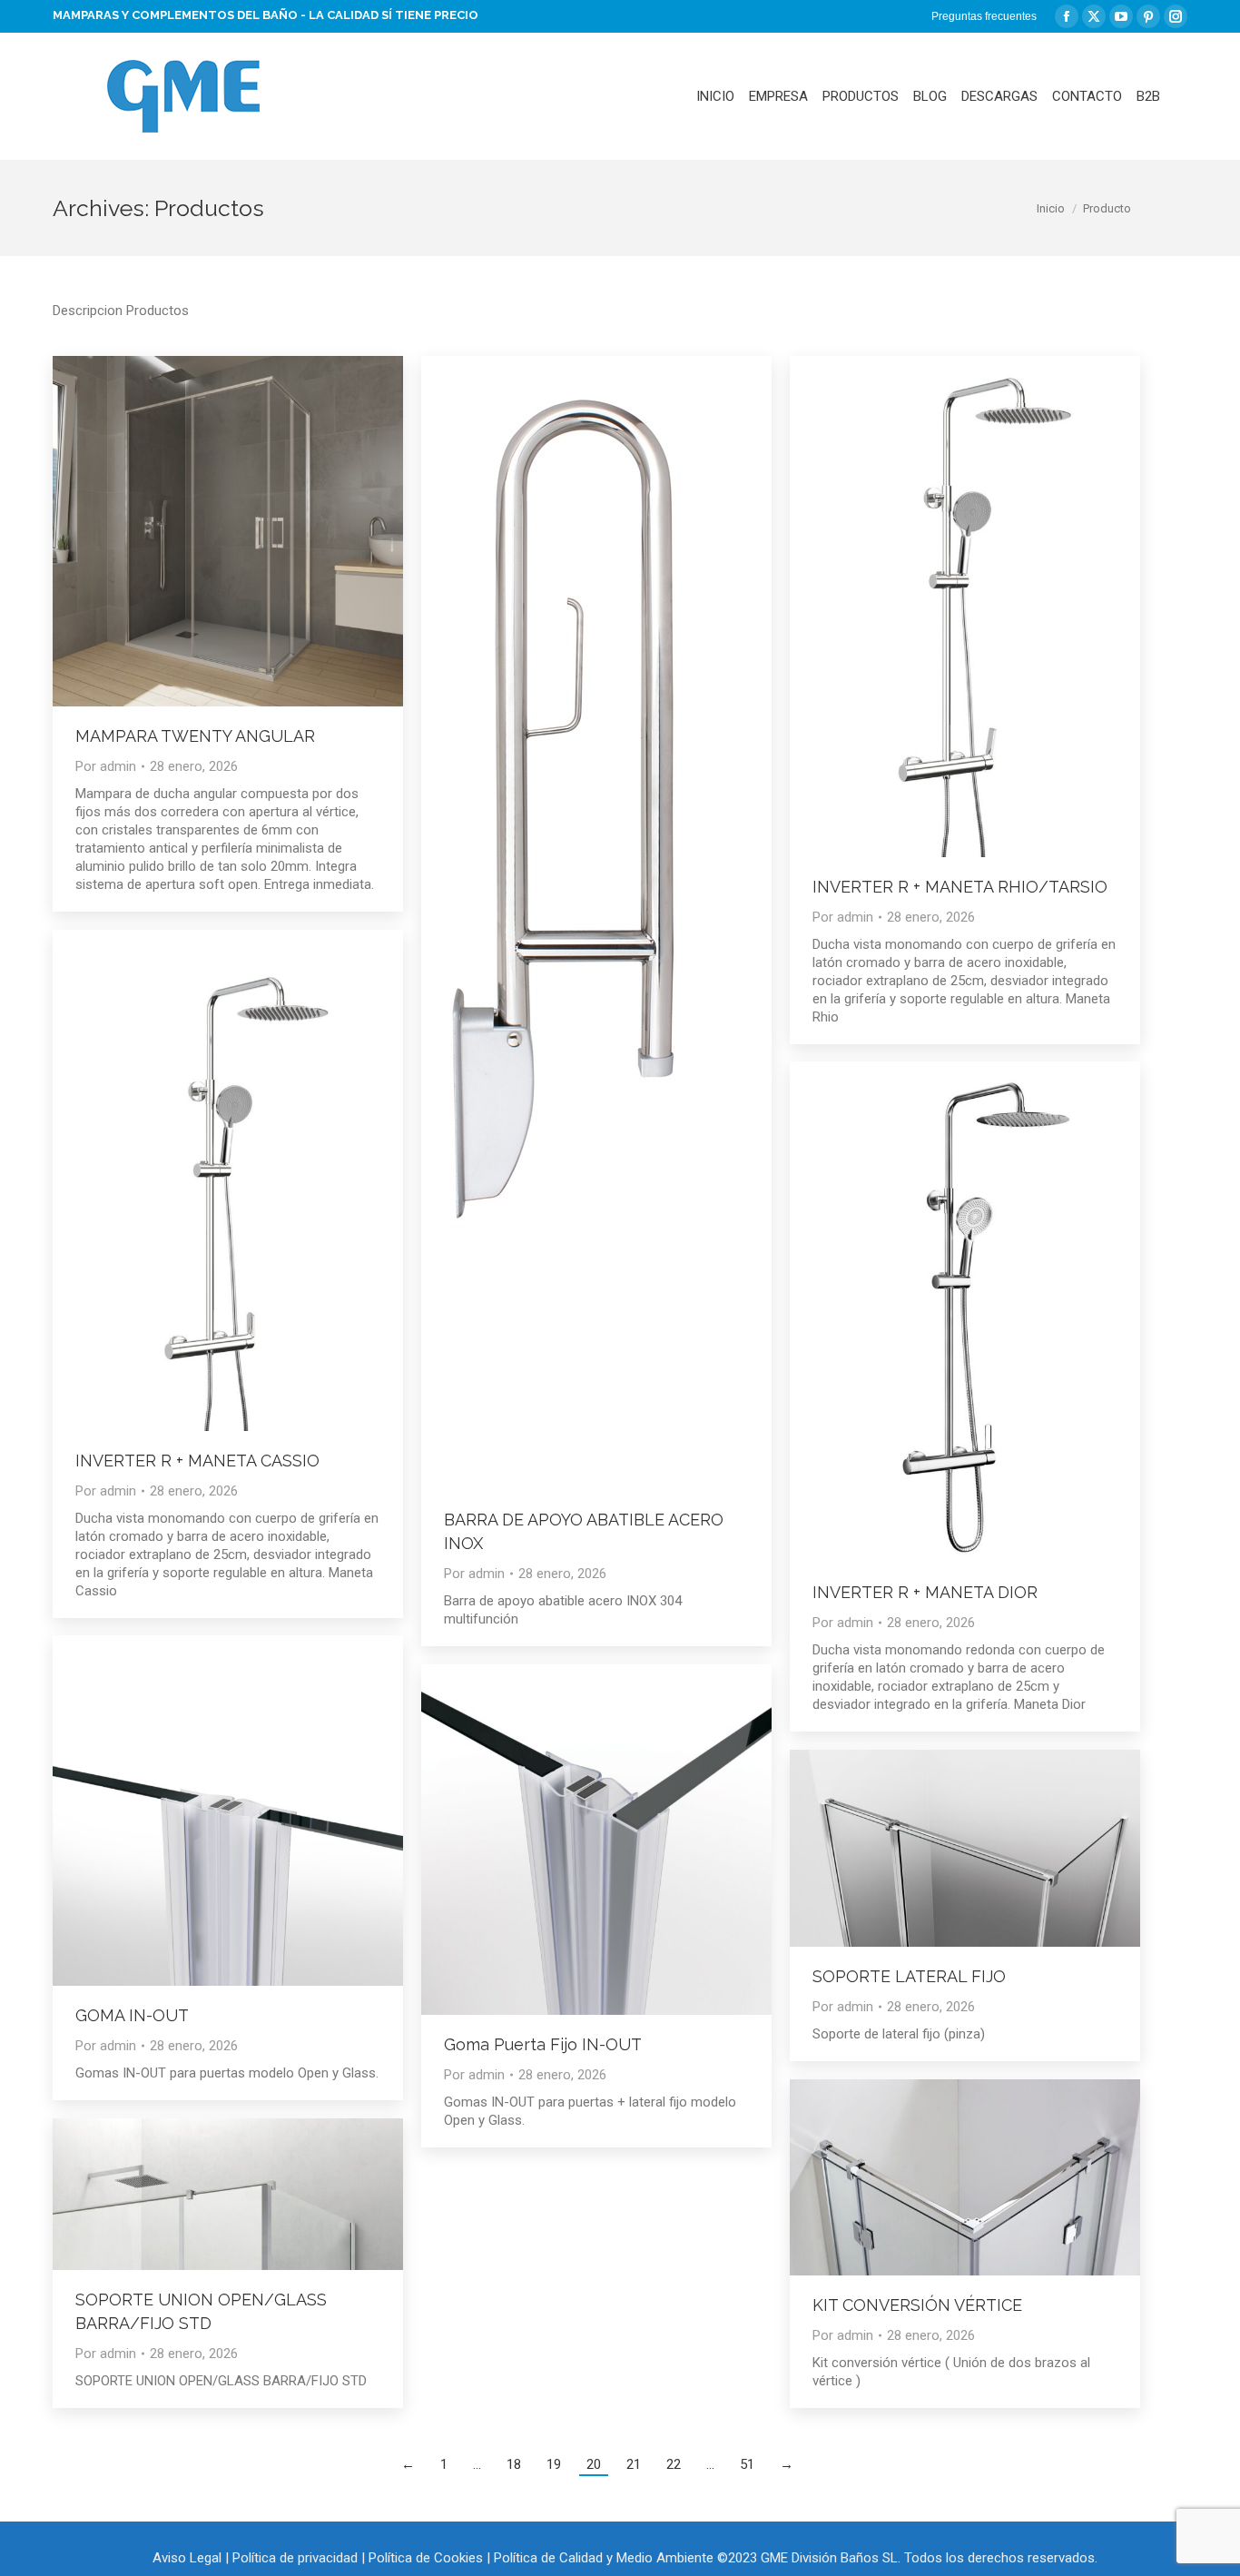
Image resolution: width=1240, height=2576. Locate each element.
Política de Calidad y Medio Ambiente (604, 2558)
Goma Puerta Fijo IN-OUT (543, 2044)
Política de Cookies (426, 2558)
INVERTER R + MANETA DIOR (925, 1592)
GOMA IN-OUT (132, 2015)
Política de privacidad (295, 2558)
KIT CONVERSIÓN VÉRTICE (917, 2305)
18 (514, 2464)
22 (674, 2464)
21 (634, 2464)
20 (594, 2464)
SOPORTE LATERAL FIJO (909, 1976)
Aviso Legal (187, 2558)
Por (106, 766)
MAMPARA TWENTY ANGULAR (195, 736)
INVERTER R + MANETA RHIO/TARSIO (960, 887)
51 (747, 2464)
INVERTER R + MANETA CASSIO (197, 1461)
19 (554, 2464)
